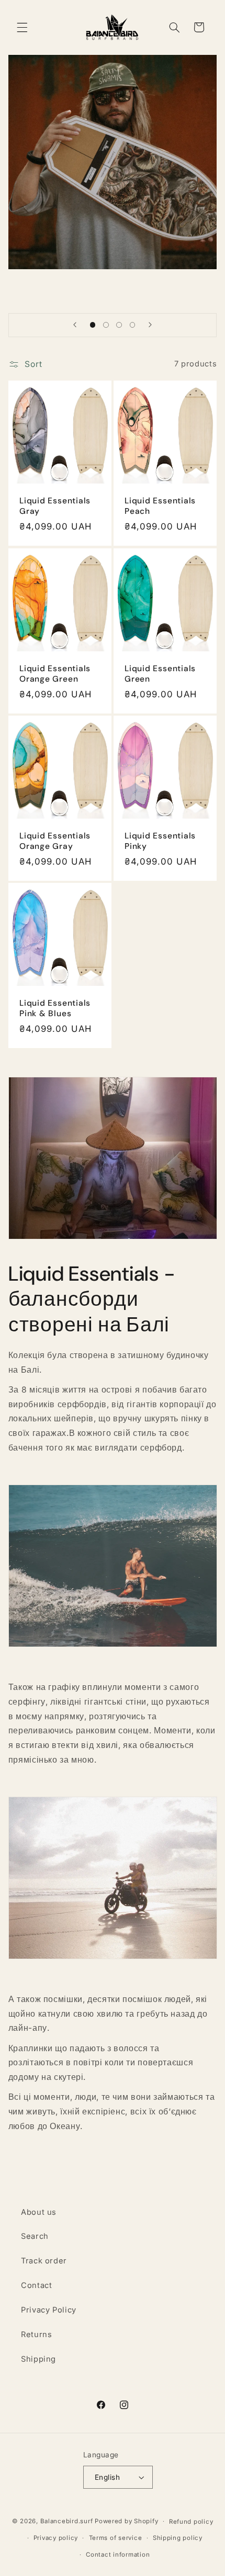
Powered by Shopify (126, 2521)
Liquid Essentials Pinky (160, 841)
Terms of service (116, 2538)
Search (35, 2236)
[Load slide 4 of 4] (132, 325)
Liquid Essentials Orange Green (55, 674)
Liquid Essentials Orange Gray (55, 841)
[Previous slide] (75, 325)
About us (39, 2212)
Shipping (38, 2359)
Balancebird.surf (67, 2521)
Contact (36, 2285)
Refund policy (191, 2522)
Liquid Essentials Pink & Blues (55, 1009)
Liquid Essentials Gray (55, 507)
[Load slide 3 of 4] (119, 325)
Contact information (118, 2555)
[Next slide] (150, 325)
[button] (22, 27)
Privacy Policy (49, 2310)
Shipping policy (178, 2538)
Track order (44, 2261)
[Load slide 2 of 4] (106, 325)
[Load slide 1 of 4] (93, 325)
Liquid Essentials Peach (160, 507)
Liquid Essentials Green (160, 674)
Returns (36, 2334)
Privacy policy (56, 2538)
